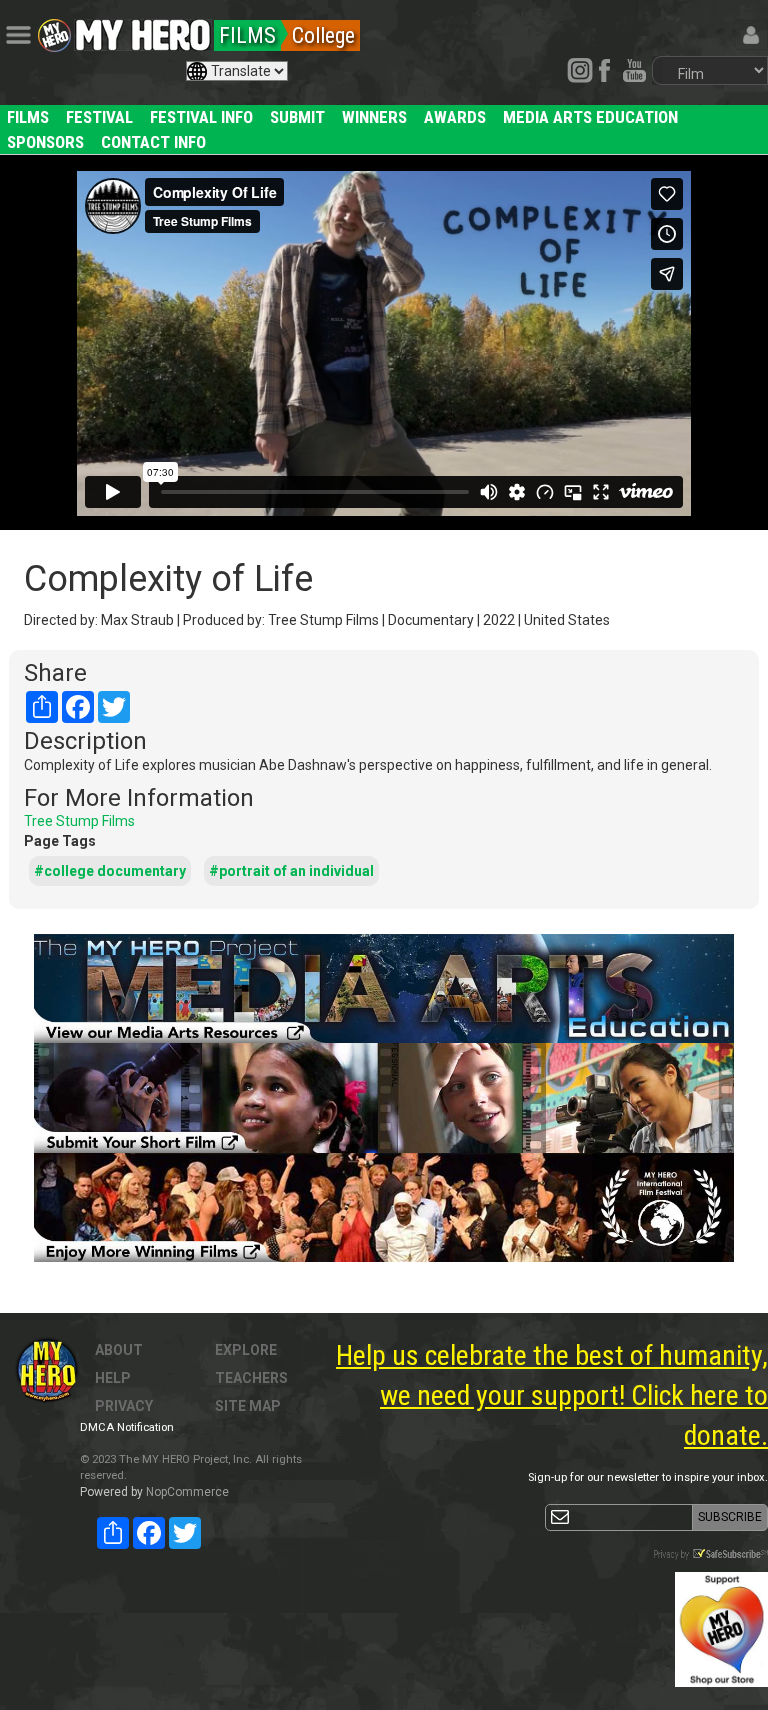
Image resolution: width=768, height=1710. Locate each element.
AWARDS (455, 117)
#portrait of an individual (291, 871)
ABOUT (119, 1350)
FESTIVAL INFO (201, 117)
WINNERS (374, 117)
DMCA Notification (127, 1427)
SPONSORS (45, 142)
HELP (113, 1378)
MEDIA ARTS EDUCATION (590, 117)
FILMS (28, 117)
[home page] (143, 30)
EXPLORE (246, 1350)
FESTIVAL (99, 117)
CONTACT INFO (153, 142)
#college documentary (110, 871)
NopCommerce (187, 1492)
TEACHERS (251, 1378)
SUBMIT (297, 117)
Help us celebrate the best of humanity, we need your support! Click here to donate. (552, 1395)
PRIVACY (124, 1406)
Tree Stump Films (79, 821)
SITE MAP (248, 1406)
